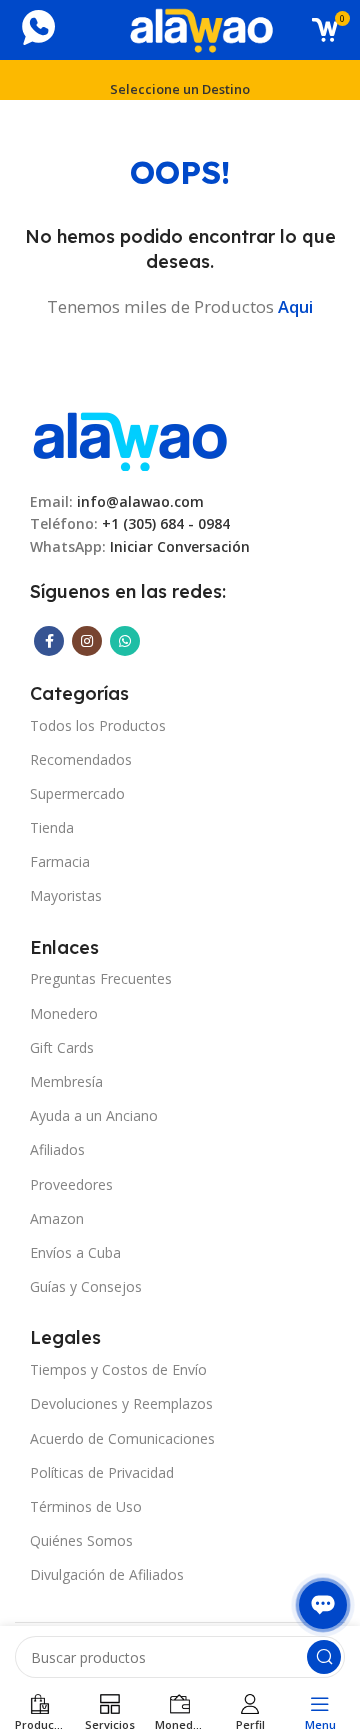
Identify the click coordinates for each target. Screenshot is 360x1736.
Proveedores (71, 1184)
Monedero (64, 1013)
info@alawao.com (140, 501)
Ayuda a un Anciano (94, 1115)
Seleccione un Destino (180, 89)
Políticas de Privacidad (102, 1472)
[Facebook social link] (49, 641)
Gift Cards (62, 1047)
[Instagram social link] (87, 641)
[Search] (324, 1657)
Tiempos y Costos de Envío (118, 1369)
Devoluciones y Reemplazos (121, 1403)
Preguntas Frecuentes (101, 978)
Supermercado (77, 793)
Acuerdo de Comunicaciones (122, 1438)
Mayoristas (66, 895)
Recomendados (81, 759)
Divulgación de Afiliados (107, 1574)
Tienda (52, 827)
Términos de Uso (86, 1506)
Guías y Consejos (86, 1286)
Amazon (57, 1218)
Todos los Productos (98, 725)
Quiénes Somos (81, 1540)
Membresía (66, 1081)
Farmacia (60, 861)
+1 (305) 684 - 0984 (166, 523)
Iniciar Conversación (180, 546)
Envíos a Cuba (75, 1252)
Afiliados (57, 1149)
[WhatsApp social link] (125, 641)
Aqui (295, 306)
